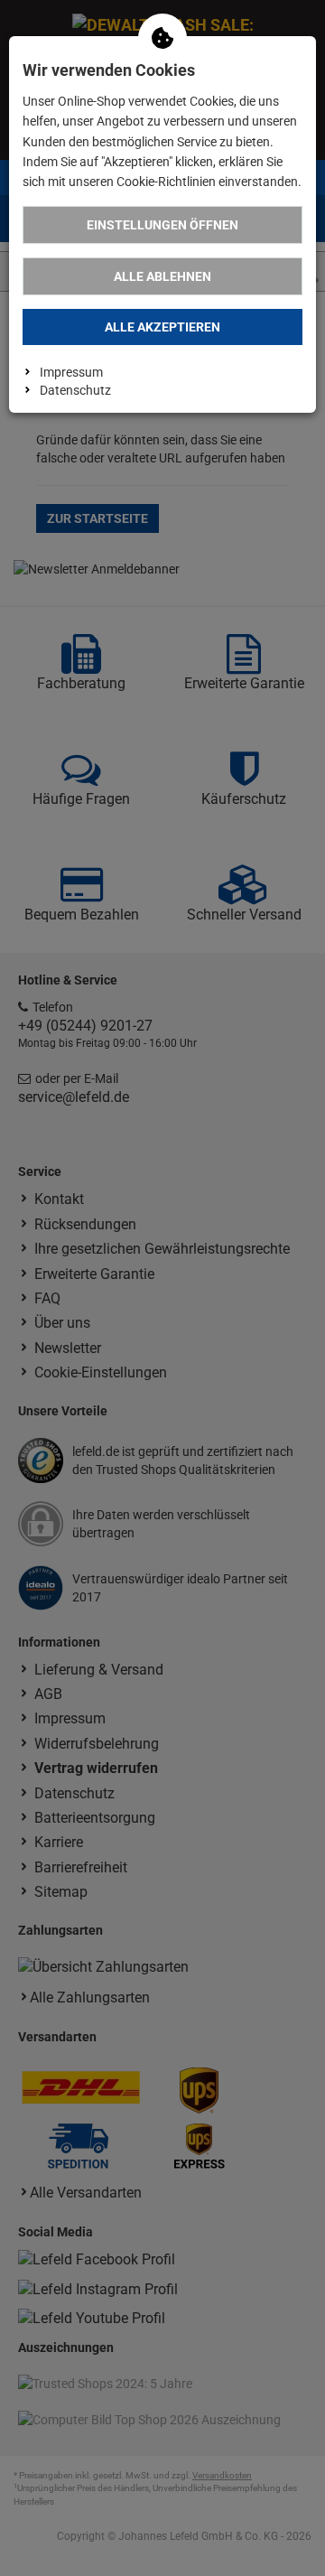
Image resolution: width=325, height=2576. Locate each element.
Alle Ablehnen (162, 276)
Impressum (71, 372)
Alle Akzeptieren (162, 327)
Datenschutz (75, 390)
